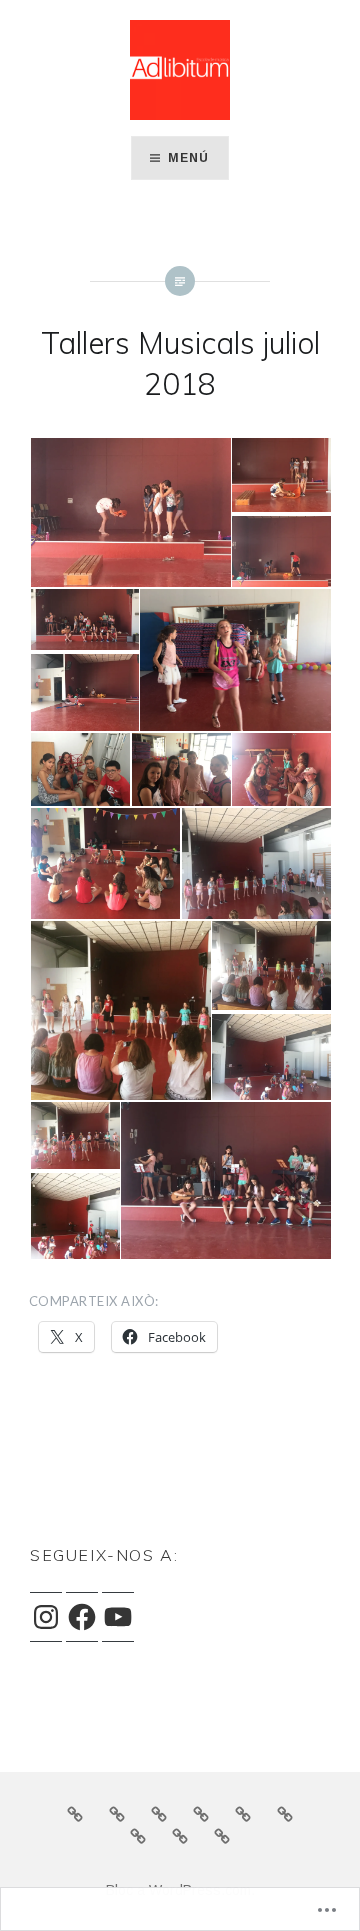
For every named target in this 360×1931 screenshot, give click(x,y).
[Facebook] (82, 1617)
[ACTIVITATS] (180, 1836)
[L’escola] (159, 1813)
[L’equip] (117, 1813)
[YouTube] (118, 1617)
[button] (129, 513)
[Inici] (75, 1813)
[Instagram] (46, 1617)
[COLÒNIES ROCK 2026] (285, 1813)
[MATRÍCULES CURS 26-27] (201, 1813)
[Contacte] (222, 1836)
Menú (189, 158)
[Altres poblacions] (138, 1836)
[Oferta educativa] (243, 1813)
